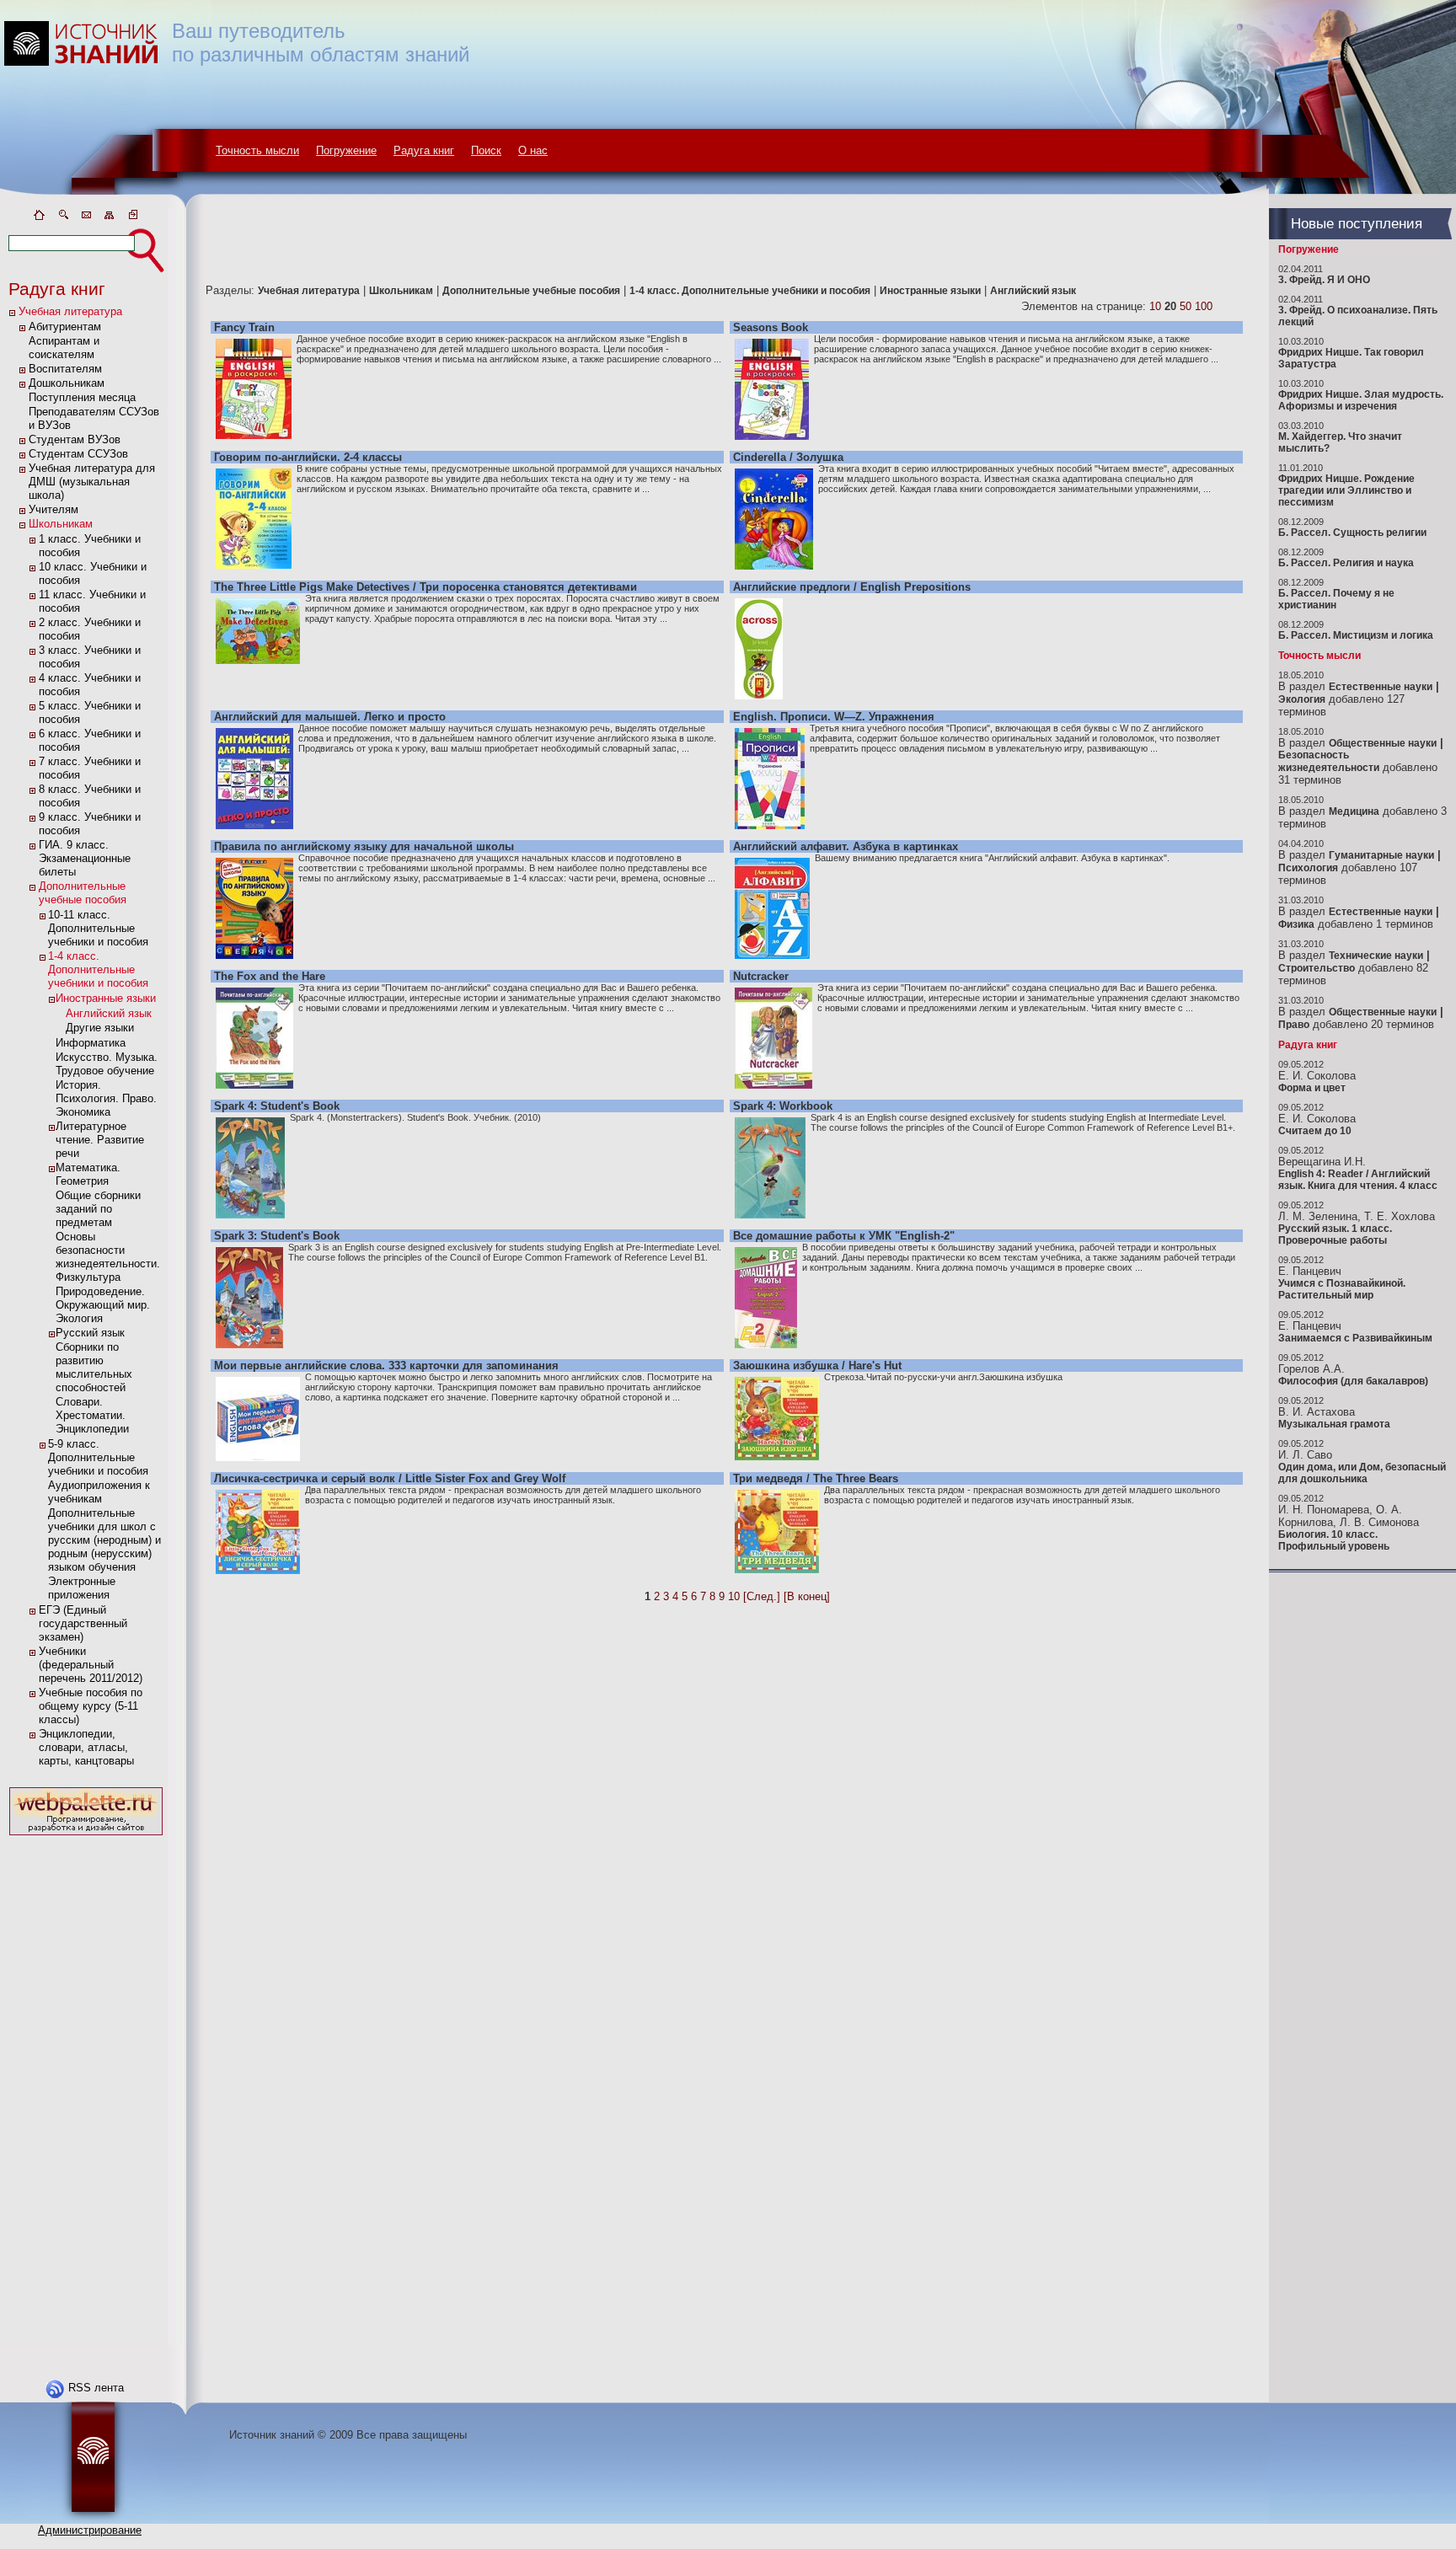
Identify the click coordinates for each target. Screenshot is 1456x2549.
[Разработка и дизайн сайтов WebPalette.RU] (86, 1836)
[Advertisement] (86, 2092)
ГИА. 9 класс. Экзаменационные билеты (85, 858)
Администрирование (90, 2530)
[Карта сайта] (110, 218)
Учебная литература (70, 311)
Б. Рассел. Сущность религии (1352, 533)
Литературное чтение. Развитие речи (100, 1140)
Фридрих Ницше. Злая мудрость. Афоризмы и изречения (1361, 400)
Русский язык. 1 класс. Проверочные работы (1335, 1234)
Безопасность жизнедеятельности (1329, 761)
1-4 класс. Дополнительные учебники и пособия (98, 969)
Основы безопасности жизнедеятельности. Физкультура (108, 1257)
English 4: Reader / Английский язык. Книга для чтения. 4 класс (1358, 1180)
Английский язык (109, 1013)
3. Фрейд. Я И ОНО (1324, 280)
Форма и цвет (1312, 1088)
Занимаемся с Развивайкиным (1355, 1338)
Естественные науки (1381, 687)
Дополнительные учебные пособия (83, 893)
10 (1155, 306)
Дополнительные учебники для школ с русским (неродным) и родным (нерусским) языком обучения (104, 1540)
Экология (1302, 699)
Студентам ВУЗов (75, 439)
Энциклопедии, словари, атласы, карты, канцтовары (86, 1747)
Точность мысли (257, 150)
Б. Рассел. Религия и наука (1346, 563)
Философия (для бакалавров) (1353, 1381)
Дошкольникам (67, 383)
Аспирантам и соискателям (64, 348)
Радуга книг (424, 150)
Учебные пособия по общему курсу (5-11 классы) (91, 1706)
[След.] (762, 1596)
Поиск (486, 150)
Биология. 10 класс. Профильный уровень (1334, 1540)
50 (1186, 306)
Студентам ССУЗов (78, 454)
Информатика (91, 1043)
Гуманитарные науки (1381, 855)
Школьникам (61, 524)
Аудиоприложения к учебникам (99, 1492)
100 (1204, 306)
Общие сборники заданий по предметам (98, 1209)
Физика (1296, 924)
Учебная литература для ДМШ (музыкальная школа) (92, 482)
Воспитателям (65, 369)
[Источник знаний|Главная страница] (39, 218)
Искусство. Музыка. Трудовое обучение (107, 1064)
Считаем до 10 (1315, 1131)
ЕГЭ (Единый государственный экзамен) (83, 1623)
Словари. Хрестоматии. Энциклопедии (92, 1415)
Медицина (1354, 811)
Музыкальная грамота (1334, 1424)
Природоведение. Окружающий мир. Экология (103, 1305)
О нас (533, 150)
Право (1294, 1025)
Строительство (1317, 968)
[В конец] (807, 1596)
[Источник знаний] (106, 204)
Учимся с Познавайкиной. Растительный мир (1342, 1289)
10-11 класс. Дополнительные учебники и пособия (98, 928)
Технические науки (1376, 956)
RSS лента (96, 2388)
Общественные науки (1383, 743)
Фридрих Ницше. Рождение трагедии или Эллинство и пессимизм (1346, 490)
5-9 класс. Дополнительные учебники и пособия (98, 1457)
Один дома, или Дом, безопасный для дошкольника (1362, 1473)
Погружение (346, 150)
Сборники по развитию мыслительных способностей (94, 1367)
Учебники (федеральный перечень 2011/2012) (91, 1665)
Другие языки (100, 1028)
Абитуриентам (65, 327)
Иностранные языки (106, 998)
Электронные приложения (82, 1588)
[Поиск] (62, 218)
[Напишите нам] (86, 218)
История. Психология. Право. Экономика (106, 1098)
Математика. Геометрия (88, 1174)
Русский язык (90, 1333)
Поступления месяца (82, 397)
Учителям (54, 509)
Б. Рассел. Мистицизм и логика (1356, 635)
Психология (1308, 868)
